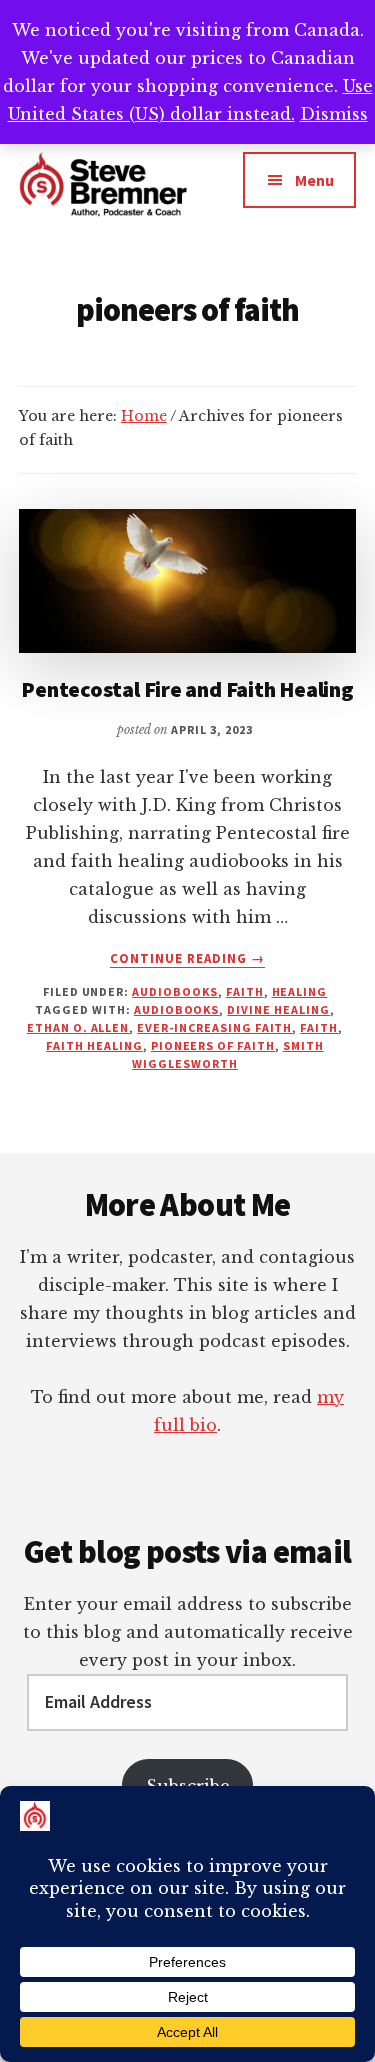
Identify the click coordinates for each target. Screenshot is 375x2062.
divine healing (278, 1009)
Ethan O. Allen (78, 1027)
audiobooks (177, 1009)
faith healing (94, 1045)
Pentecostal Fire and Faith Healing (187, 689)
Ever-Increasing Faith (214, 1027)
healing (300, 991)
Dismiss (334, 114)
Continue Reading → (188, 959)
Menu (314, 180)
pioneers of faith (213, 1045)
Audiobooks (175, 991)
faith (245, 991)
